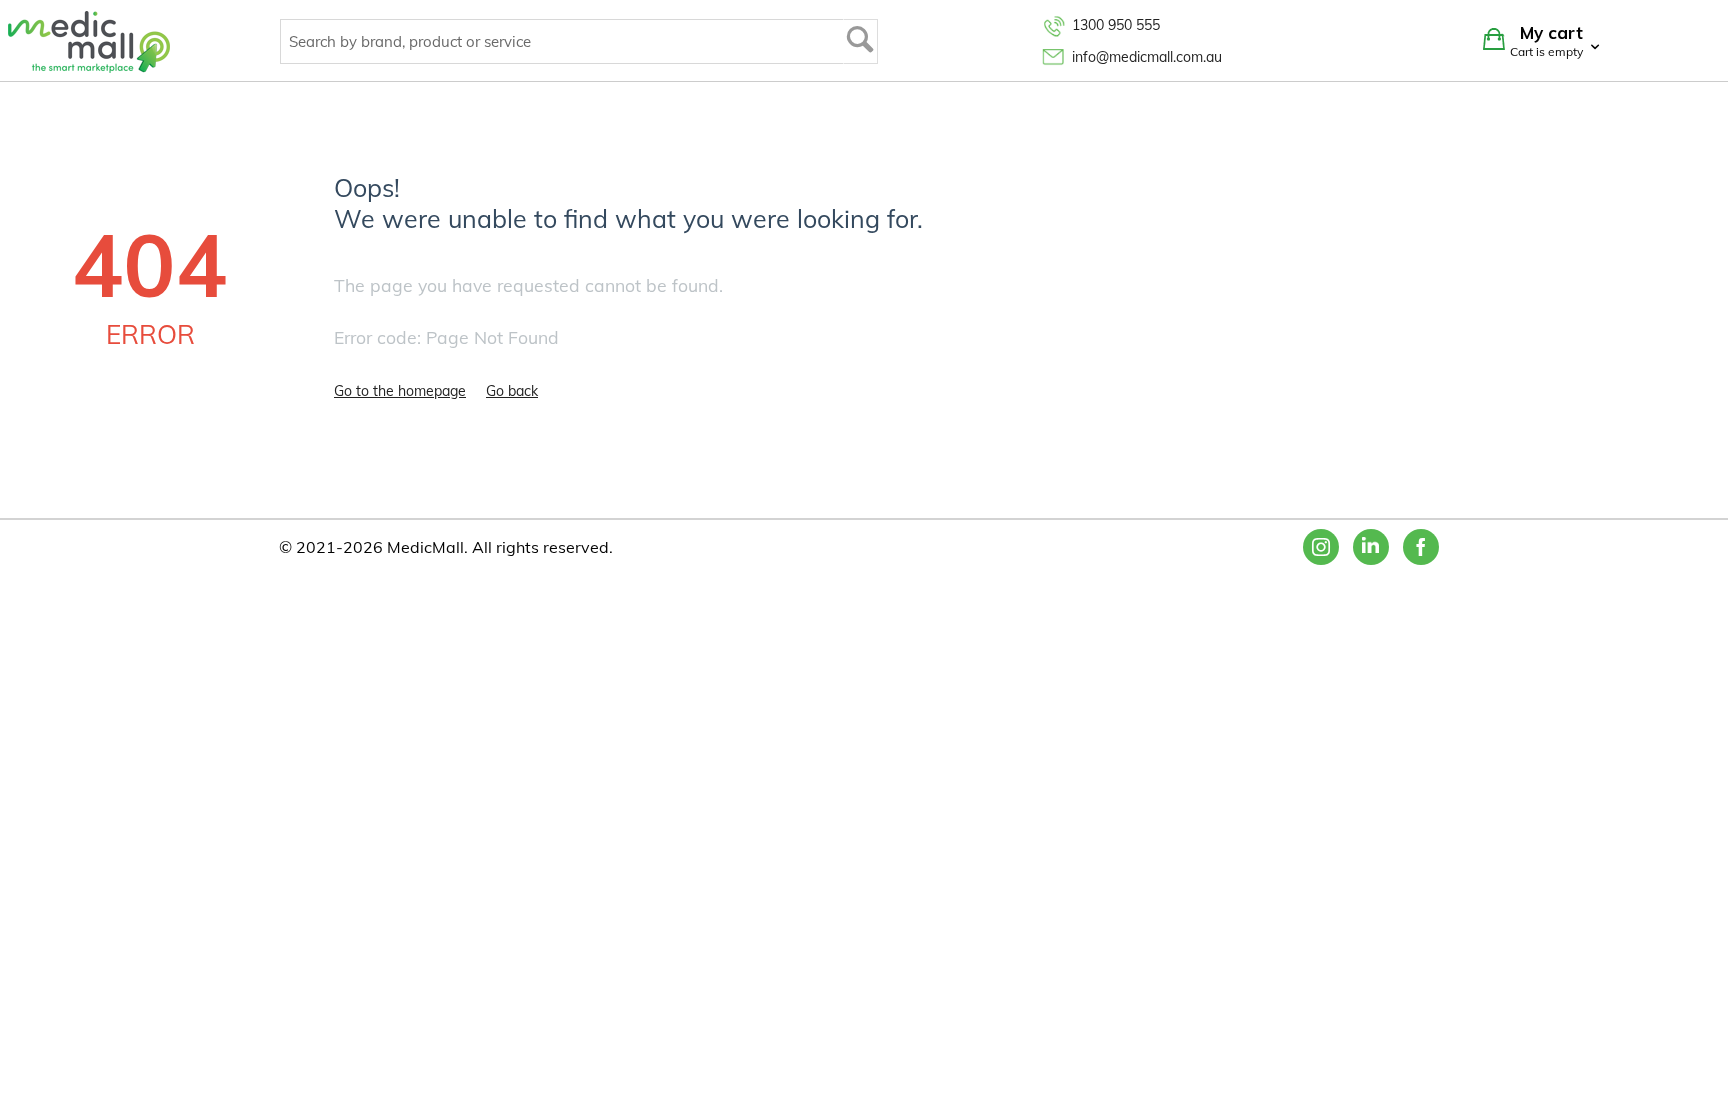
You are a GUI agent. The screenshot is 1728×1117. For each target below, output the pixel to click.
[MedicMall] (89, 41)
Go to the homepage (400, 391)
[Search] (860, 41)
